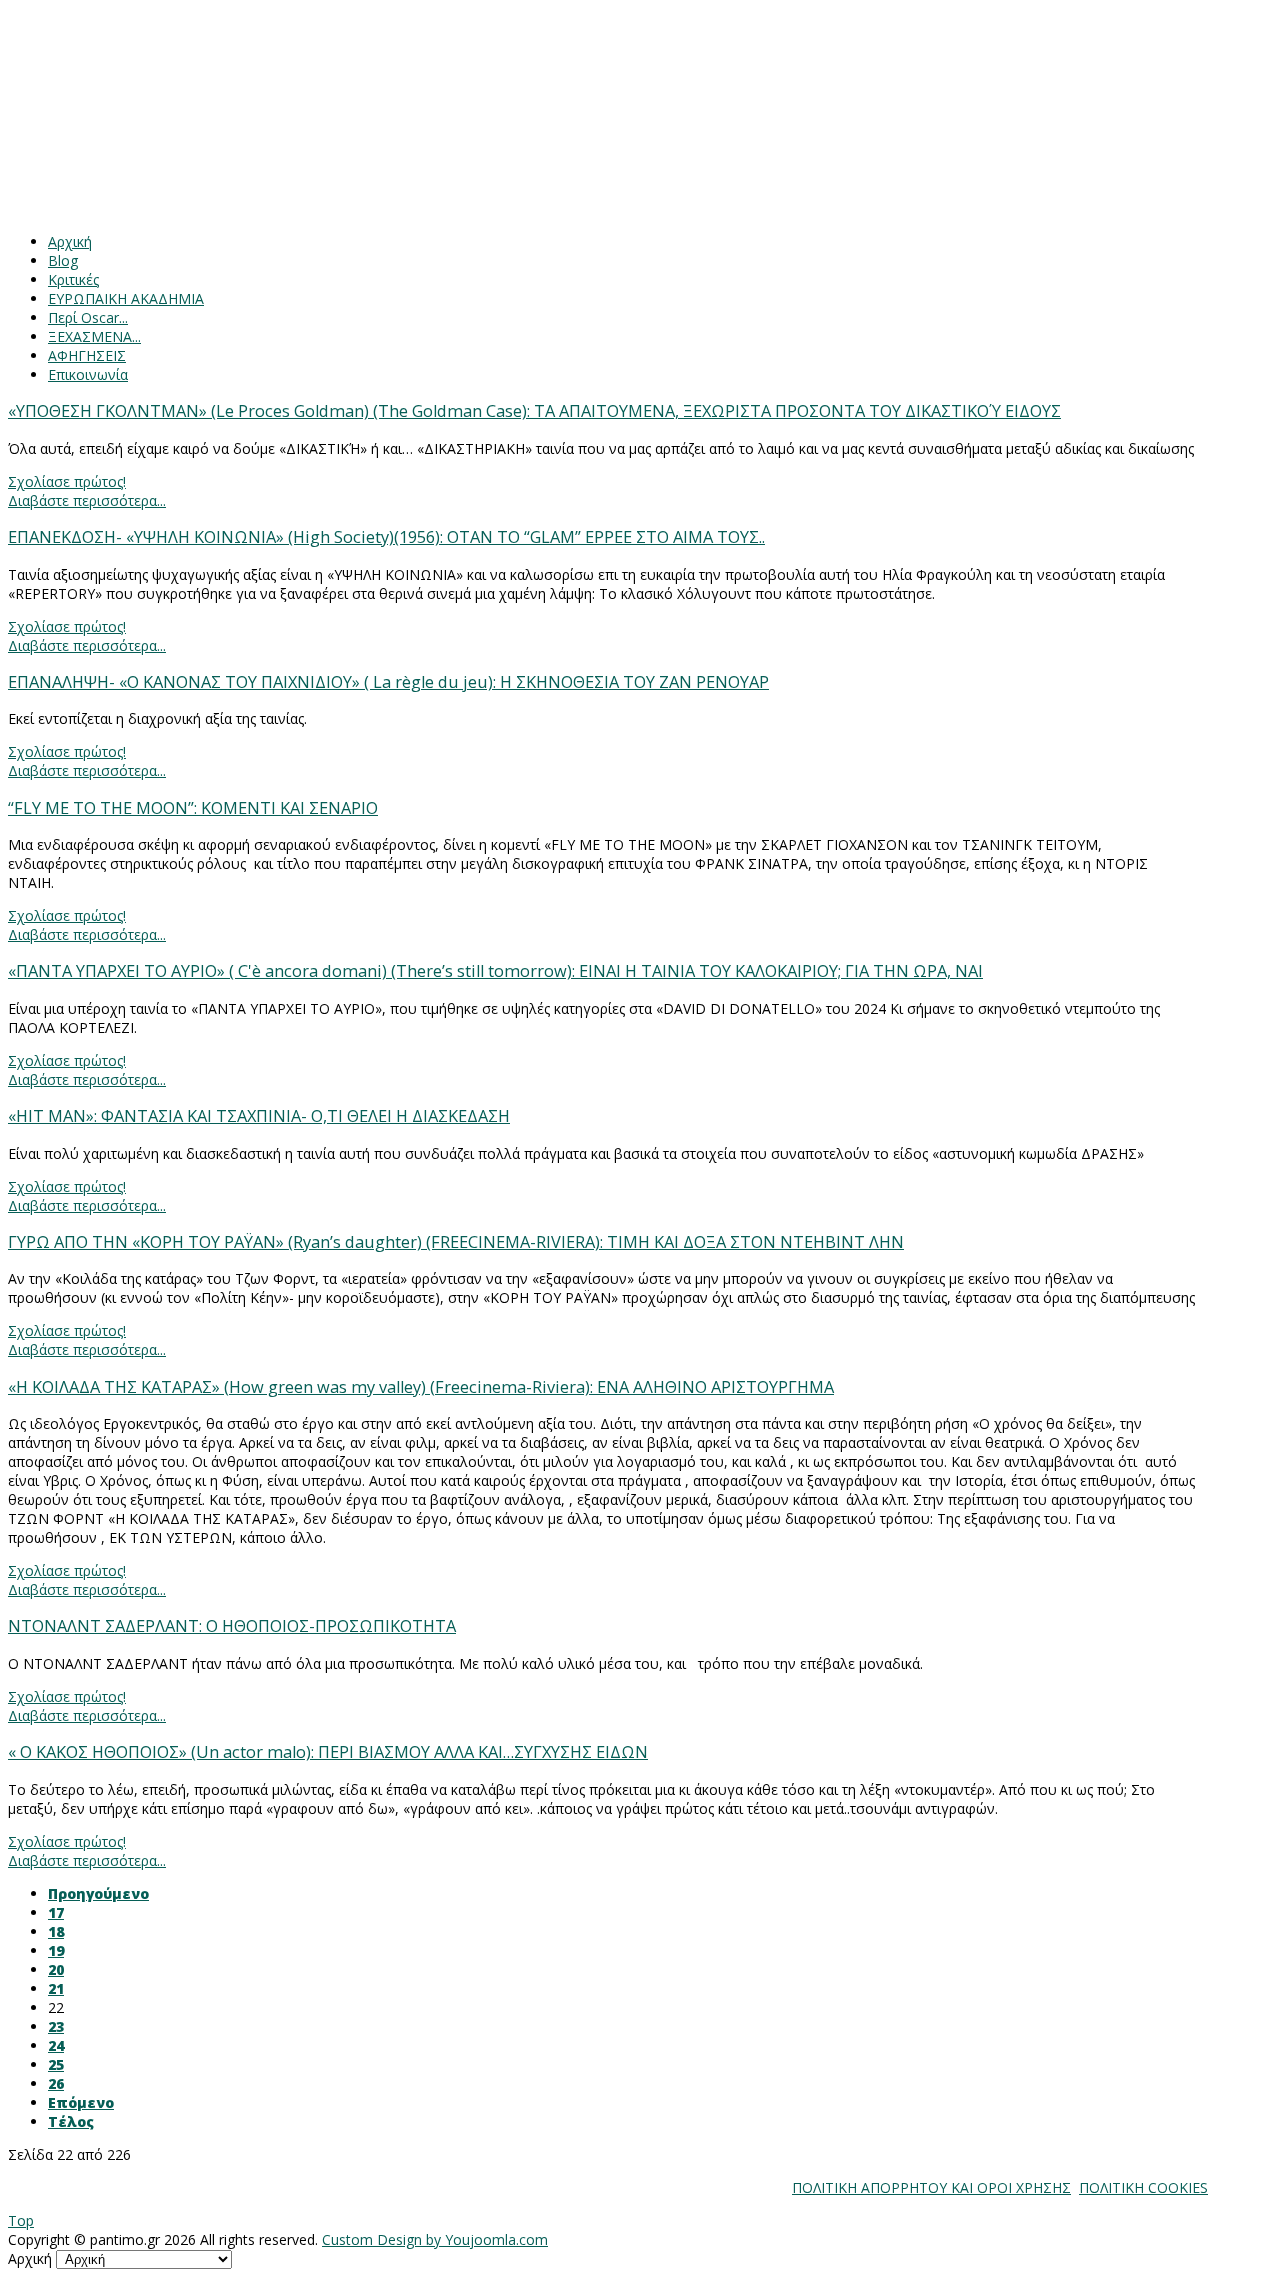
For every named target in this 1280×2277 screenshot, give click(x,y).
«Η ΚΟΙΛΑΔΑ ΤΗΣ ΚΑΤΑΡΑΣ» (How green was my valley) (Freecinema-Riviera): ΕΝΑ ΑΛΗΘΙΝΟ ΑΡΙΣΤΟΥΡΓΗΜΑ (421, 1387)
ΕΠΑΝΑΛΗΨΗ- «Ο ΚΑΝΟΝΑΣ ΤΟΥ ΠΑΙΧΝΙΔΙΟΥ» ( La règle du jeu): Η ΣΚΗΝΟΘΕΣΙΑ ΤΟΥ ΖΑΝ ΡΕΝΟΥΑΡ (388, 682)
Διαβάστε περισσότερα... (87, 500)
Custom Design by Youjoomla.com (435, 2239)
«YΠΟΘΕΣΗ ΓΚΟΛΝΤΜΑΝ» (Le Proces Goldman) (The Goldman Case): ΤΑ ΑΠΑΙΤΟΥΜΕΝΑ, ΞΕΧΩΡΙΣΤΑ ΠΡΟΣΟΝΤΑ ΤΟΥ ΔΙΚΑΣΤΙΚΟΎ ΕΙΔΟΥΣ (534, 411)
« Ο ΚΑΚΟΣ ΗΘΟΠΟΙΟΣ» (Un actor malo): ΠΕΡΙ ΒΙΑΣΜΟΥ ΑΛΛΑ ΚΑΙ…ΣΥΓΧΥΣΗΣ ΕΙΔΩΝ (328, 1752)
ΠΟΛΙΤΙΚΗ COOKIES (1143, 2187)
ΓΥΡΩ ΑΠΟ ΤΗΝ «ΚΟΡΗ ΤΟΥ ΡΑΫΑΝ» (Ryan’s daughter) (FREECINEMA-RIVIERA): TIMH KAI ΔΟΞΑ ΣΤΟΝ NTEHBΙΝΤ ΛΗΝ (456, 1242)
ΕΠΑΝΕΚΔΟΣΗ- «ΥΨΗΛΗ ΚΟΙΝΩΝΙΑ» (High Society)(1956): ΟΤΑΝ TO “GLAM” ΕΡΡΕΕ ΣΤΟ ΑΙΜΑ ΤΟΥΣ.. (386, 537)
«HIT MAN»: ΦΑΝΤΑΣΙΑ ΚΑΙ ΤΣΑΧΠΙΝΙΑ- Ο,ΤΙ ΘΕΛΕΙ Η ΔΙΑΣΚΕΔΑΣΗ (259, 1116)
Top (21, 2220)
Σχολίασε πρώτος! (67, 481)
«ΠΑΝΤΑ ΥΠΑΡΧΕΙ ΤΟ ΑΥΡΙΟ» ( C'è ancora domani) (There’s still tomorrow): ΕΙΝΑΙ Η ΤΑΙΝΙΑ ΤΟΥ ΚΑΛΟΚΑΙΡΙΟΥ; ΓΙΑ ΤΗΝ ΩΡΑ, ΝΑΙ (495, 971)
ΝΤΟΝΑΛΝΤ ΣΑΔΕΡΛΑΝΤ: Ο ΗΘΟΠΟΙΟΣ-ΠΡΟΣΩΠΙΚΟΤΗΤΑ (232, 1626)
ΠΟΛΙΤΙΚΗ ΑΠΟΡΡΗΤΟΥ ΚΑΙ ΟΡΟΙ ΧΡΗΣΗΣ (931, 2187)
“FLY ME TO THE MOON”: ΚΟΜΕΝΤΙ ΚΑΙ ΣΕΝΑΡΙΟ (193, 808)
